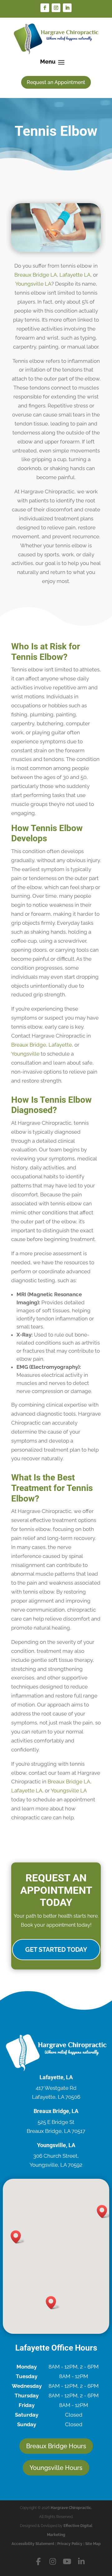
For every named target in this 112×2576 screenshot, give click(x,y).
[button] (18, 2237)
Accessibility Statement (33, 2544)
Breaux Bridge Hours (56, 2446)
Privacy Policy (70, 2544)
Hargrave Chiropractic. (71, 2508)
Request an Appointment (56, 82)
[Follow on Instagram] (56, 8)
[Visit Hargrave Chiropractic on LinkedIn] (81, 2562)
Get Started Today (56, 1950)
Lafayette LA (75, 275)
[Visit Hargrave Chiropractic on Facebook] (39, 2562)
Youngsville (25, 1054)
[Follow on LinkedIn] (67, 8)
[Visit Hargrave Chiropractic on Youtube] (68, 2562)
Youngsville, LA (56, 2145)
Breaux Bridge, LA (56, 2111)
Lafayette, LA (56, 2077)
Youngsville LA (33, 284)
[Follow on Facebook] (45, 8)
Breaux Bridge (29, 1045)
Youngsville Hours (56, 2468)
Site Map (93, 2544)
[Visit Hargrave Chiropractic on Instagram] (54, 2562)
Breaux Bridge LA (36, 275)
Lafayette (60, 1045)
